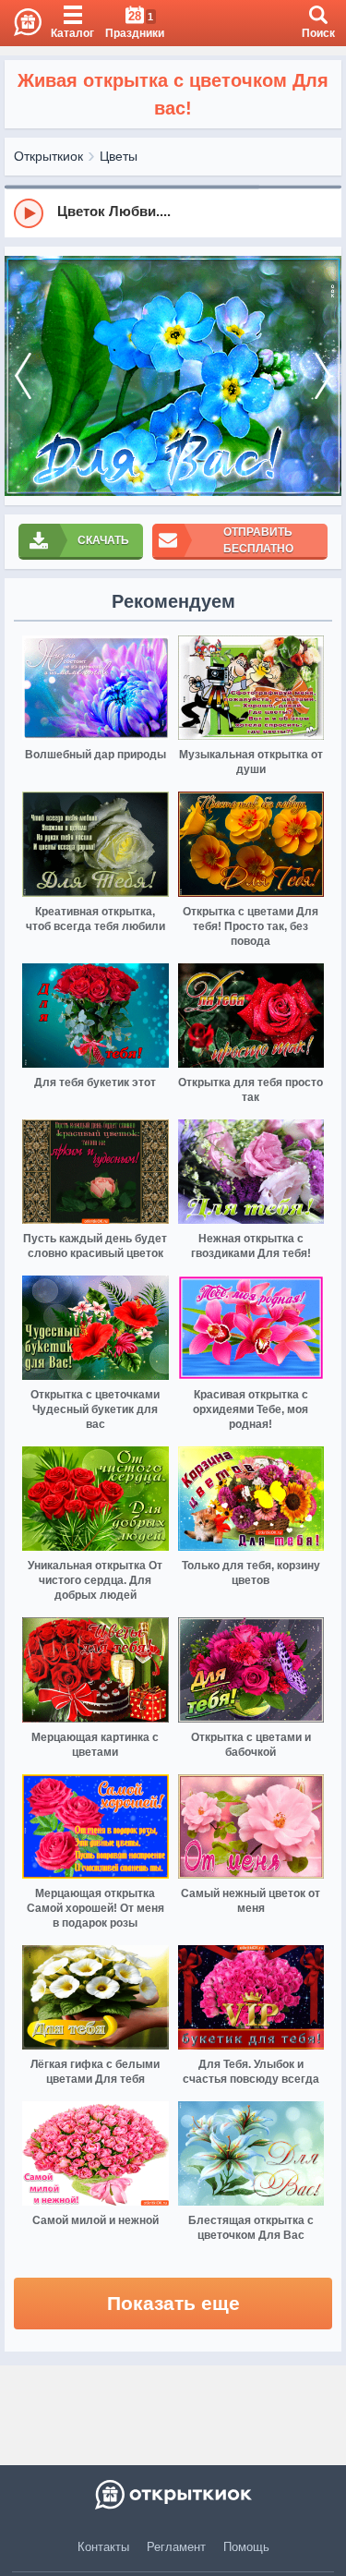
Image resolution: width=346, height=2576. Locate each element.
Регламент (176, 2547)
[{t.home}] (173, 2495)
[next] (323, 376)
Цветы (119, 156)
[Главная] (21, 23)
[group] (173, 212)
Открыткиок (48, 156)
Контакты (103, 2547)
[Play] (29, 213)
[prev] (23, 376)
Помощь (246, 2547)
